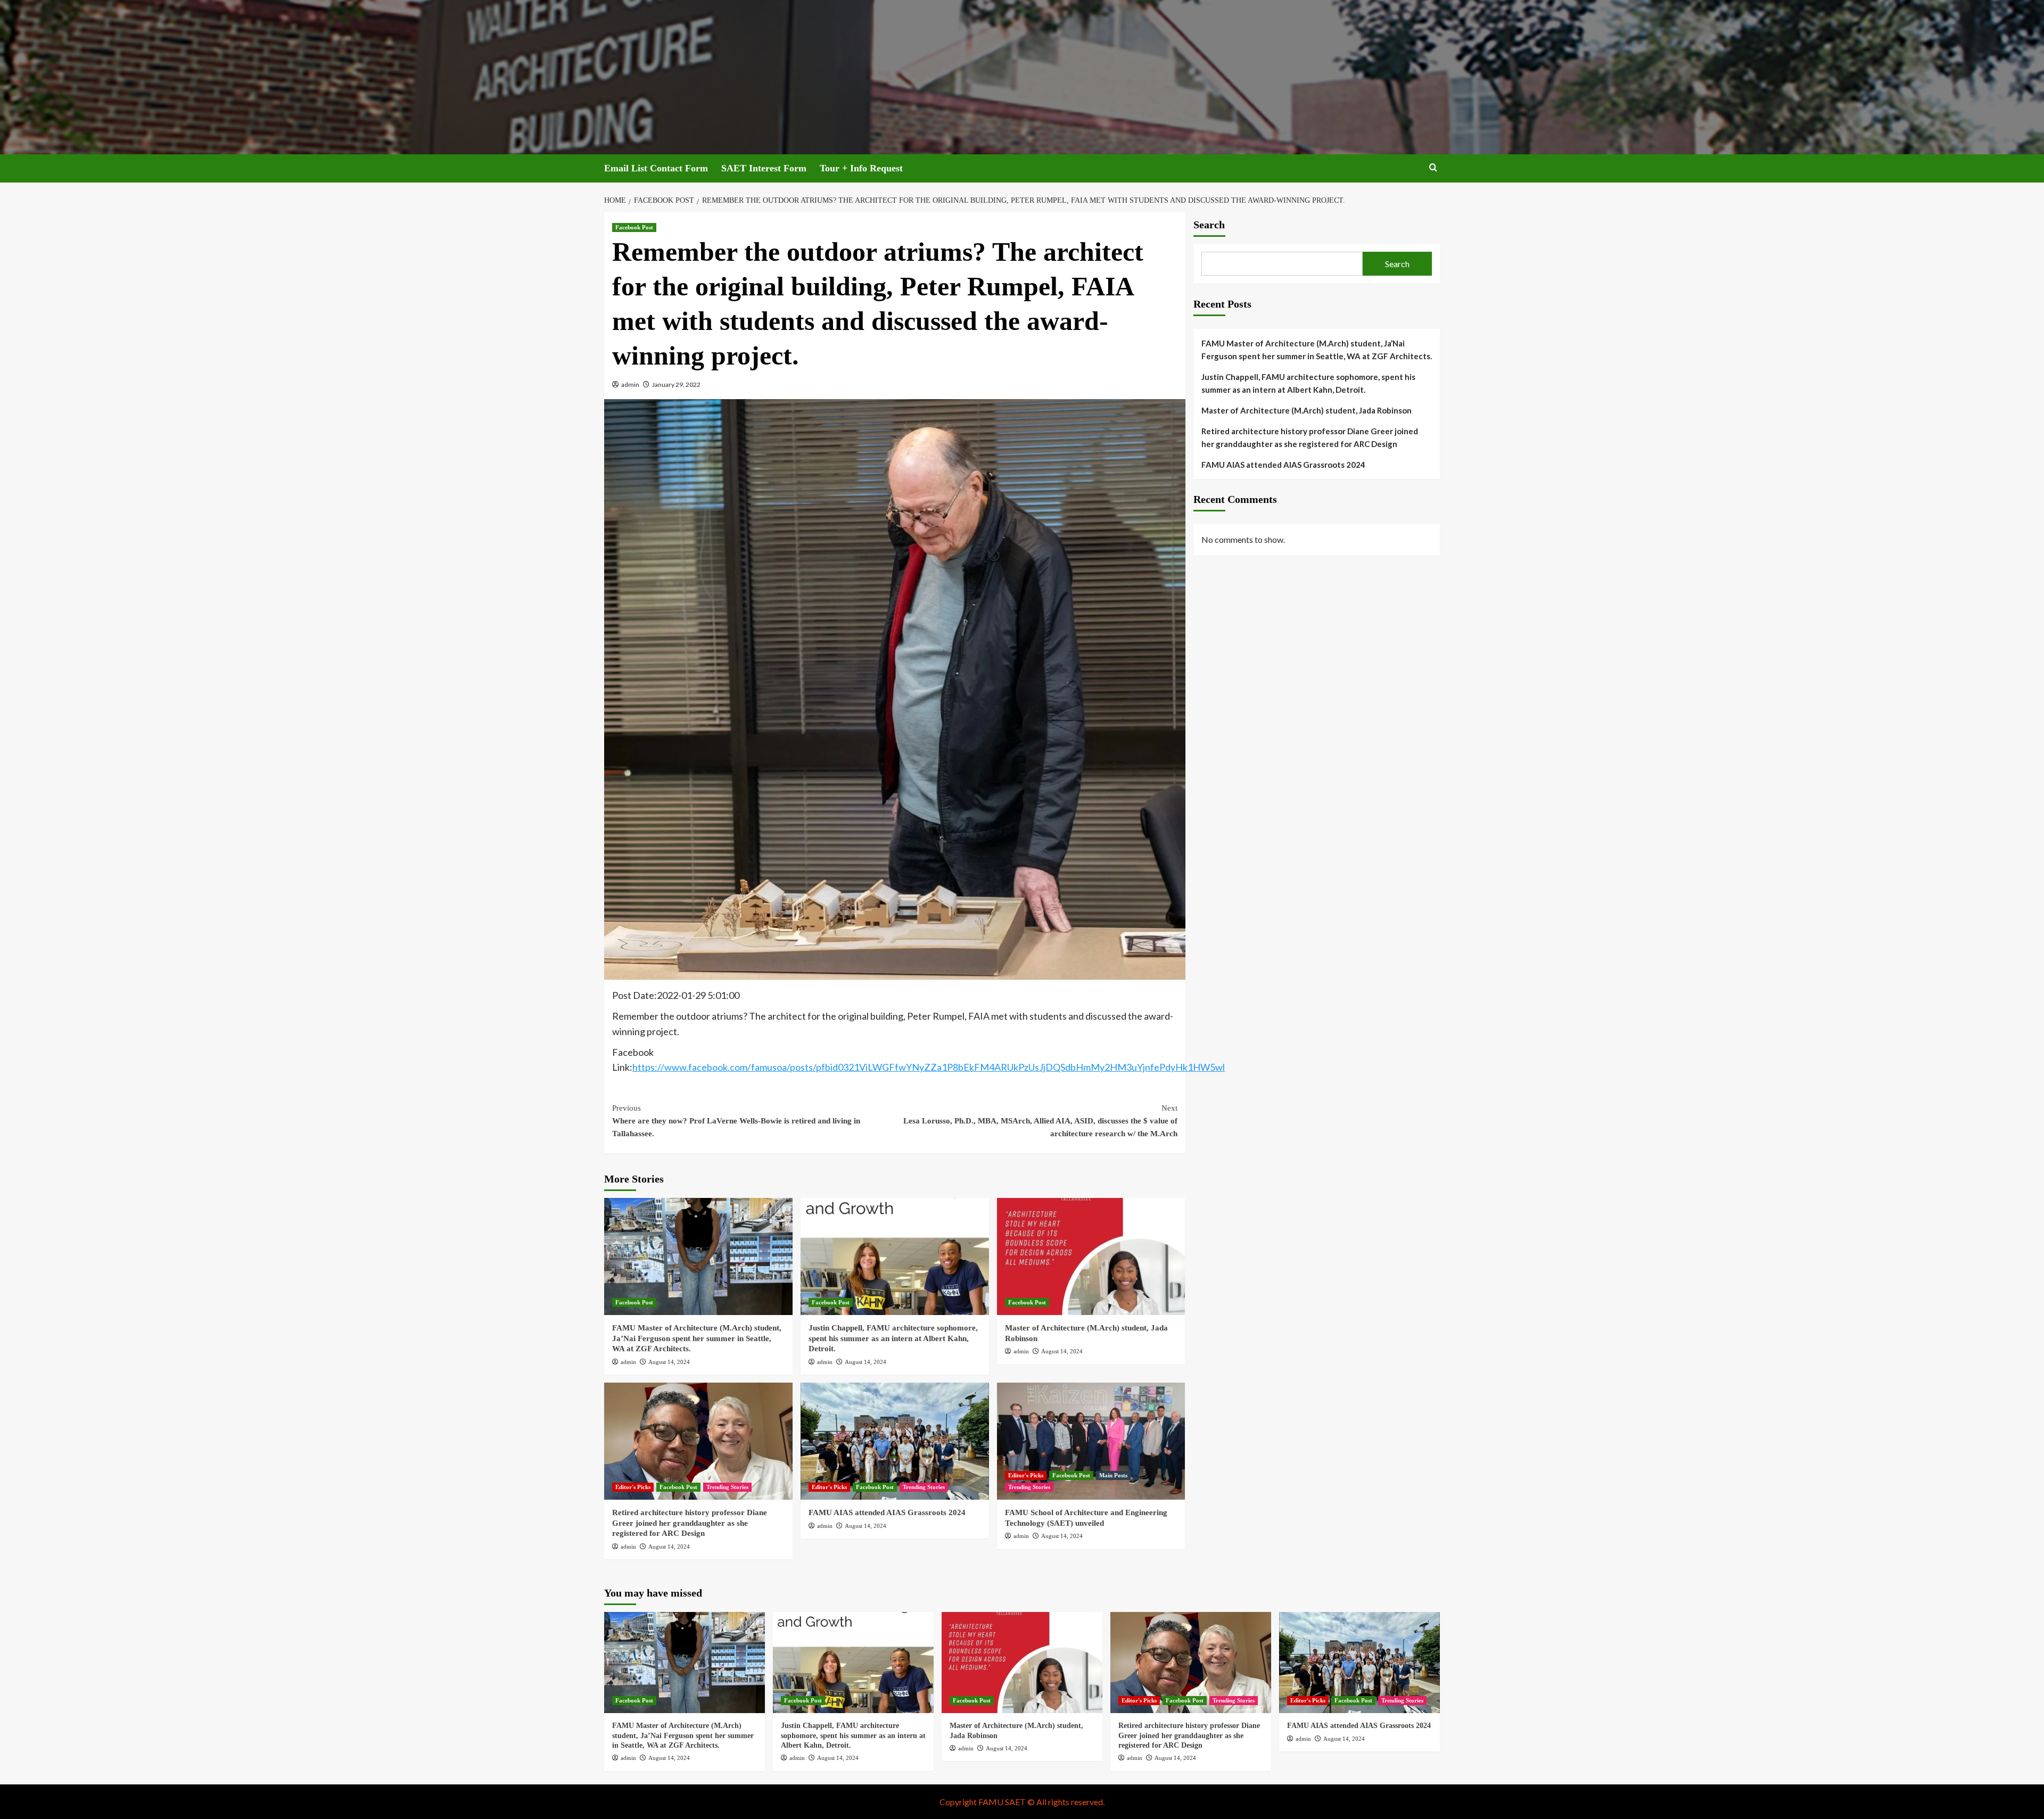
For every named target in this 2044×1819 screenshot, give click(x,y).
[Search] (1433, 168)
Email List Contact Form (656, 168)
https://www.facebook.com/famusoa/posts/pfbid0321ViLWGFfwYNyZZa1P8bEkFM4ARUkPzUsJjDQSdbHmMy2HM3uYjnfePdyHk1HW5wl (929, 1067)
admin (630, 385)
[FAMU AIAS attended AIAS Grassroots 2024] (895, 1441)
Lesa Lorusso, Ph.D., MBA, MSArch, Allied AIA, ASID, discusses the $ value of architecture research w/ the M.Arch (1040, 1121)
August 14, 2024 (669, 1362)
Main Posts (1113, 1475)
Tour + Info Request (861, 168)
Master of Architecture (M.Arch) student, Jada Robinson (1307, 410)
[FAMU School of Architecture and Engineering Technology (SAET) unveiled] (1091, 1441)
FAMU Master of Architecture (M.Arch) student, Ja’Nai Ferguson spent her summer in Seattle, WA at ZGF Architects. (697, 1338)
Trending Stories (727, 1487)
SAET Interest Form (764, 168)
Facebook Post (634, 227)
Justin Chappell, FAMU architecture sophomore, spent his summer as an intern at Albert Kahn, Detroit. (893, 1338)
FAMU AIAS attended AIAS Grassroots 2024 (887, 1512)
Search (1209, 225)
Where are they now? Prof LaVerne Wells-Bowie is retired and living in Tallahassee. (736, 1121)
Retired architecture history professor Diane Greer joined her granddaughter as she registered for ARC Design (690, 1523)
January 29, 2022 (676, 385)
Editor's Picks (633, 1487)
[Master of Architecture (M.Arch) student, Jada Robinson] (1091, 1256)
